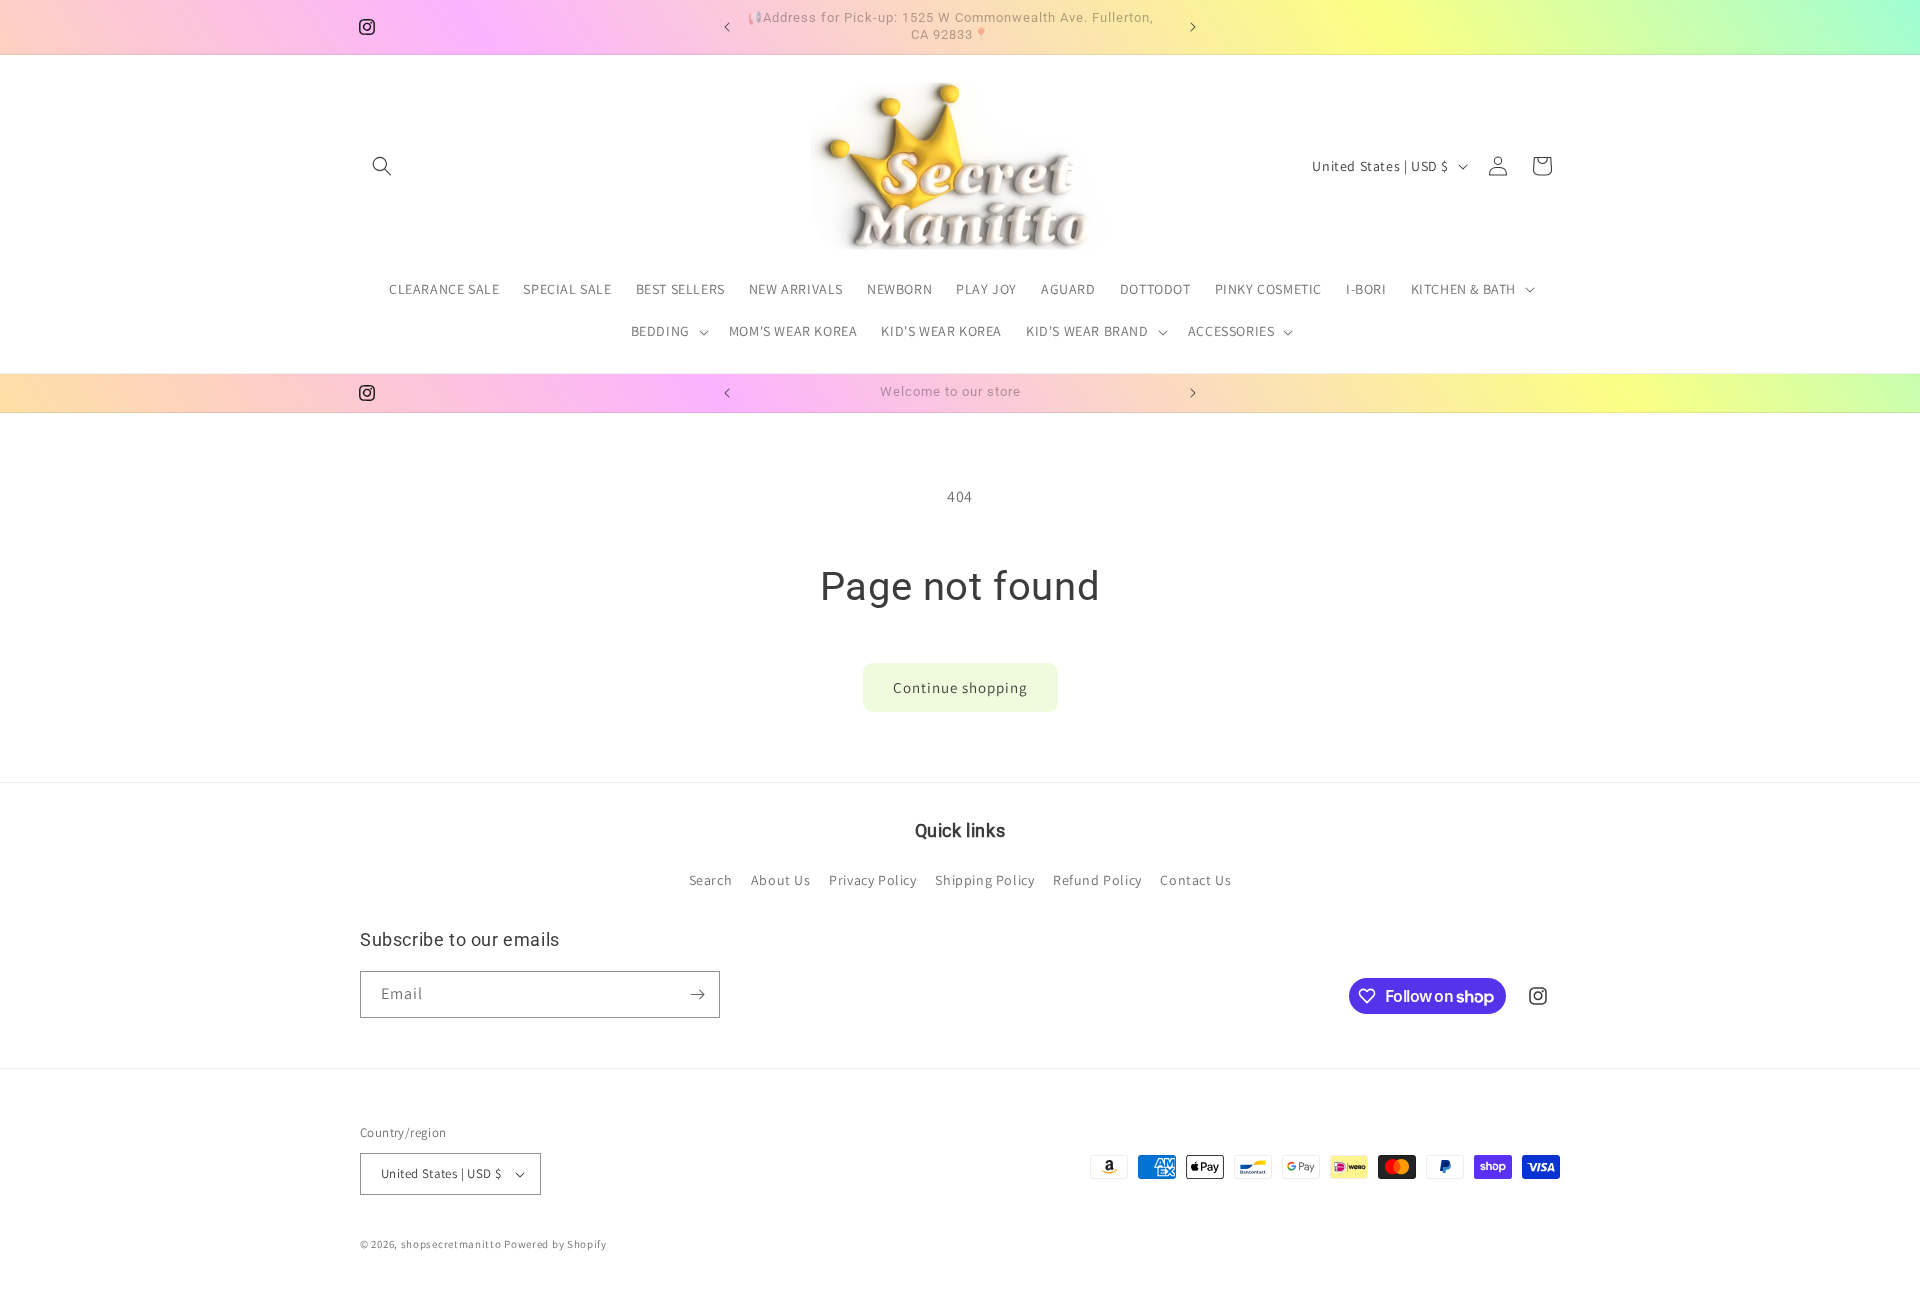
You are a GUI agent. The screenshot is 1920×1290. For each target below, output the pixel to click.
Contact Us (1195, 880)
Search (711, 880)
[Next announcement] (1193, 27)
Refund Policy (1097, 880)
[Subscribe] (697, 994)
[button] (382, 166)
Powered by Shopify (555, 1244)
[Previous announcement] (727, 27)
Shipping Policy (984, 880)
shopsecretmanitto (451, 1244)
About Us (781, 880)
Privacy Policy (872, 880)
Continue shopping (960, 687)
